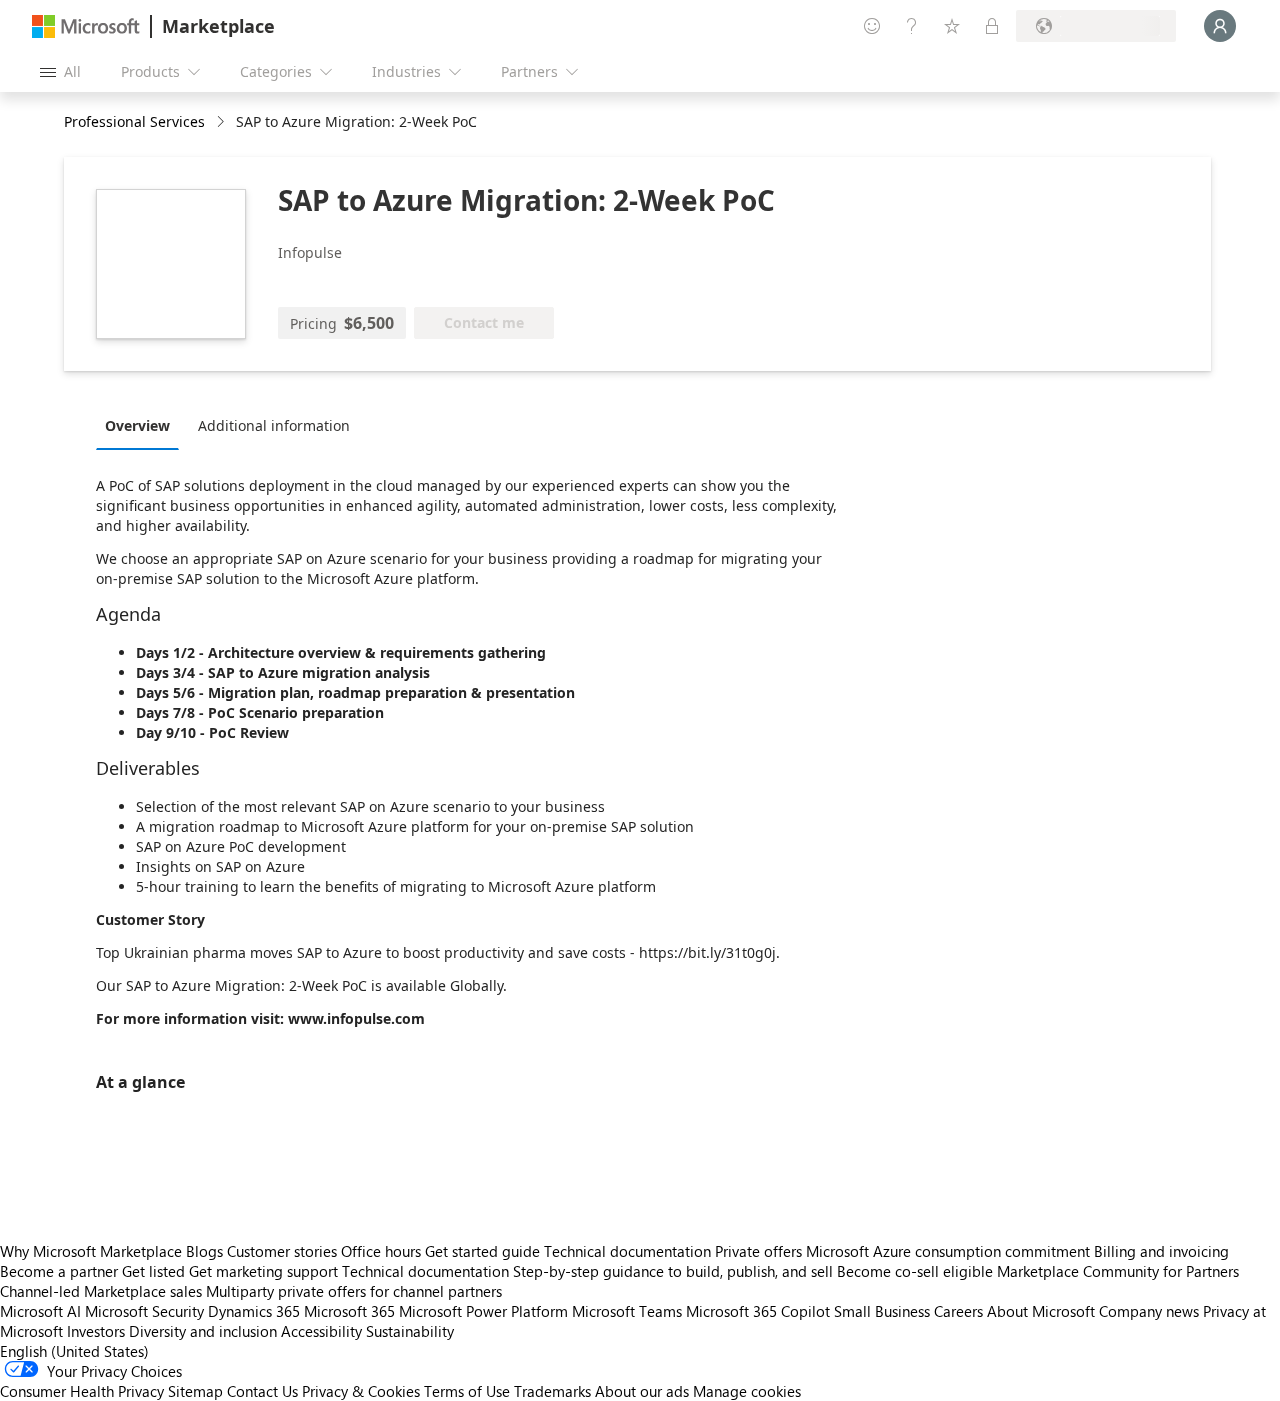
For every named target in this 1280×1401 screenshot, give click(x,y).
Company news (1149, 1311)
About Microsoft (1041, 1311)
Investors (96, 1331)
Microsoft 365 (349, 1311)
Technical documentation (627, 1251)
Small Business (882, 1311)
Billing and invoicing (1161, 1251)
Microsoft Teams (627, 1311)
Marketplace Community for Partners (1118, 1271)
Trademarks (552, 1391)
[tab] (142, 425)
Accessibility (321, 1331)
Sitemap (195, 1391)
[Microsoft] (86, 26)
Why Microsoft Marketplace (91, 1251)
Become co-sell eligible (915, 1271)
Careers (958, 1311)
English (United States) (74, 1351)
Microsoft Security (144, 1311)
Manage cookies (747, 1391)
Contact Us (262, 1391)
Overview (137, 425)
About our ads (642, 1391)
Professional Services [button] (134, 121)
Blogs (204, 1251)
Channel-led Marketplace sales (101, 1291)
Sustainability (410, 1331)
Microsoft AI (40, 1311)
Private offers (758, 1251)
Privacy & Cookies (361, 1391)
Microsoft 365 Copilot (758, 1311)
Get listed (153, 1271)
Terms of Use (467, 1391)
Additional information (274, 425)
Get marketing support (263, 1271)
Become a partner (59, 1271)
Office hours (381, 1251)
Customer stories (282, 1251)
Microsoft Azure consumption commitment (950, 1251)
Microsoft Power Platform (483, 1311)
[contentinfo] (222, 122)
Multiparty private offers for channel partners (354, 1291)
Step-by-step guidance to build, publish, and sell (673, 1271)
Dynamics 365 (254, 1311)
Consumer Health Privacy (82, 1391)
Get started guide (482, 1251)
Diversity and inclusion (203, 1331)
